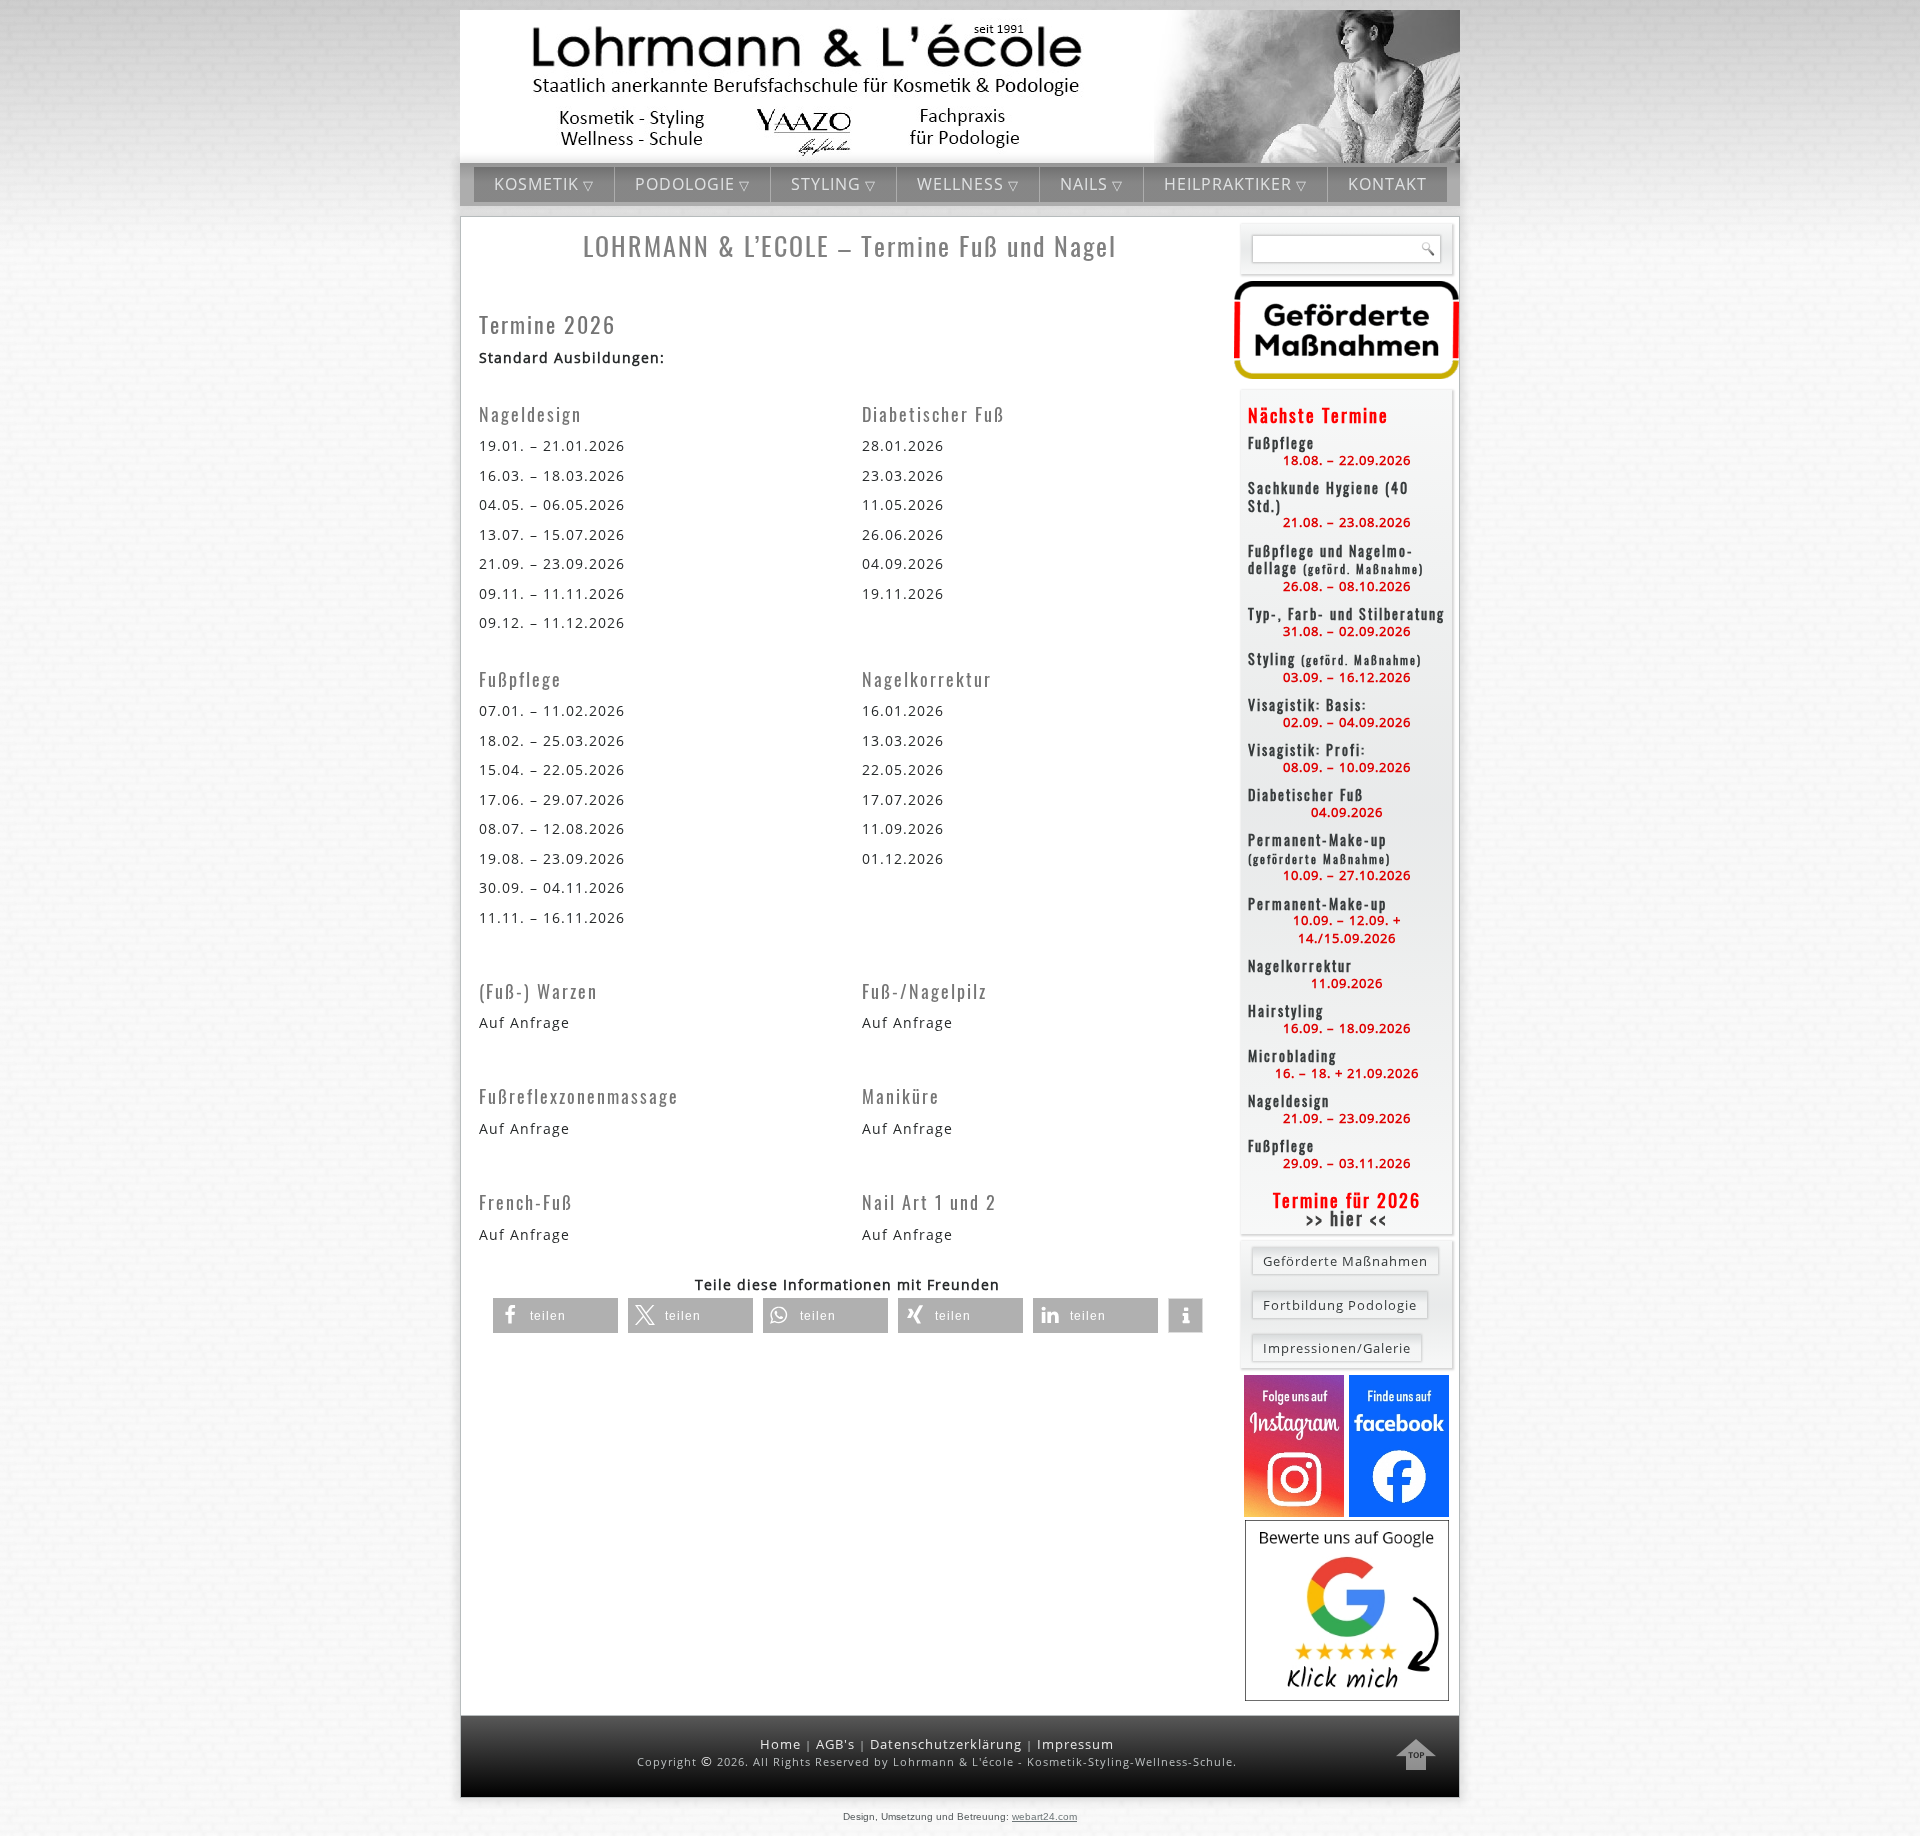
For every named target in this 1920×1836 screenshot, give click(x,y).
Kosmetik (536, 184)
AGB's (835, 1744)
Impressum (1075, 1744)
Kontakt (1387, 184)
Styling (826, 184)
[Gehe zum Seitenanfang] (1416, 1757)
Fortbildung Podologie (1340, 1305)
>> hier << (1347, 1218)
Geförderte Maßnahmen (1345, 1261)
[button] (555, 1315)
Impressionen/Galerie (1337, 1348)
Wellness (960, 184)
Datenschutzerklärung (946, 1744)
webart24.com (1044, 1816)
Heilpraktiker (1228, 184)
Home (780, 1744)
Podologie (685, 184)
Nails (1084, 184)
